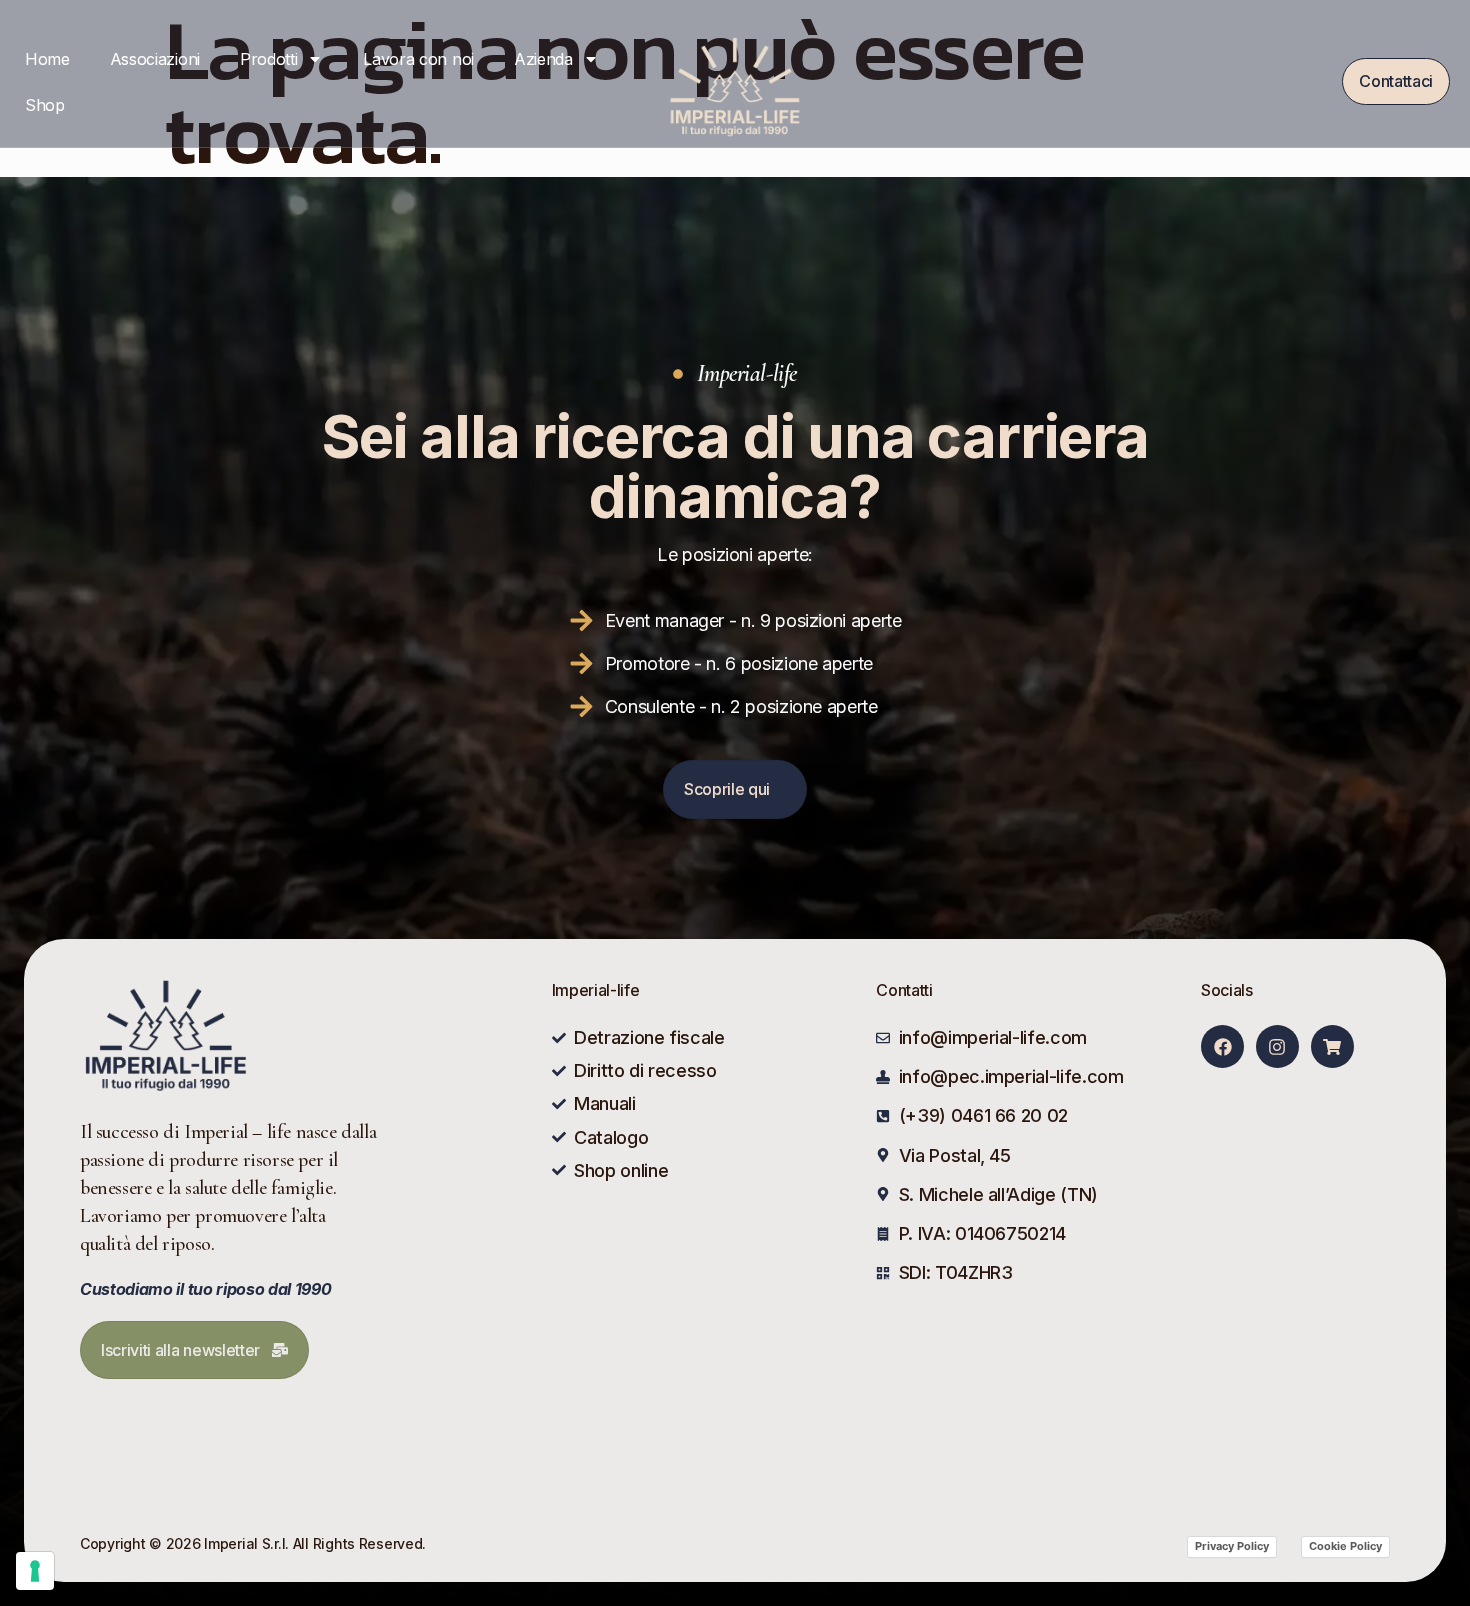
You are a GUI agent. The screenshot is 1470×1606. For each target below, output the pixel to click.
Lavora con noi (418, 59)
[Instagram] (1277, 1046)
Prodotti (268, 59)
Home (47, 59)
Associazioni (155, 59)
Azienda (543, 59)
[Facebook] (1222, 1046)
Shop (45, 105)
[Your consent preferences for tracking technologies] (35, 1571)
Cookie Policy (1345, 1546)
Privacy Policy (1232, 1546)
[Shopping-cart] (1332, 1046)
